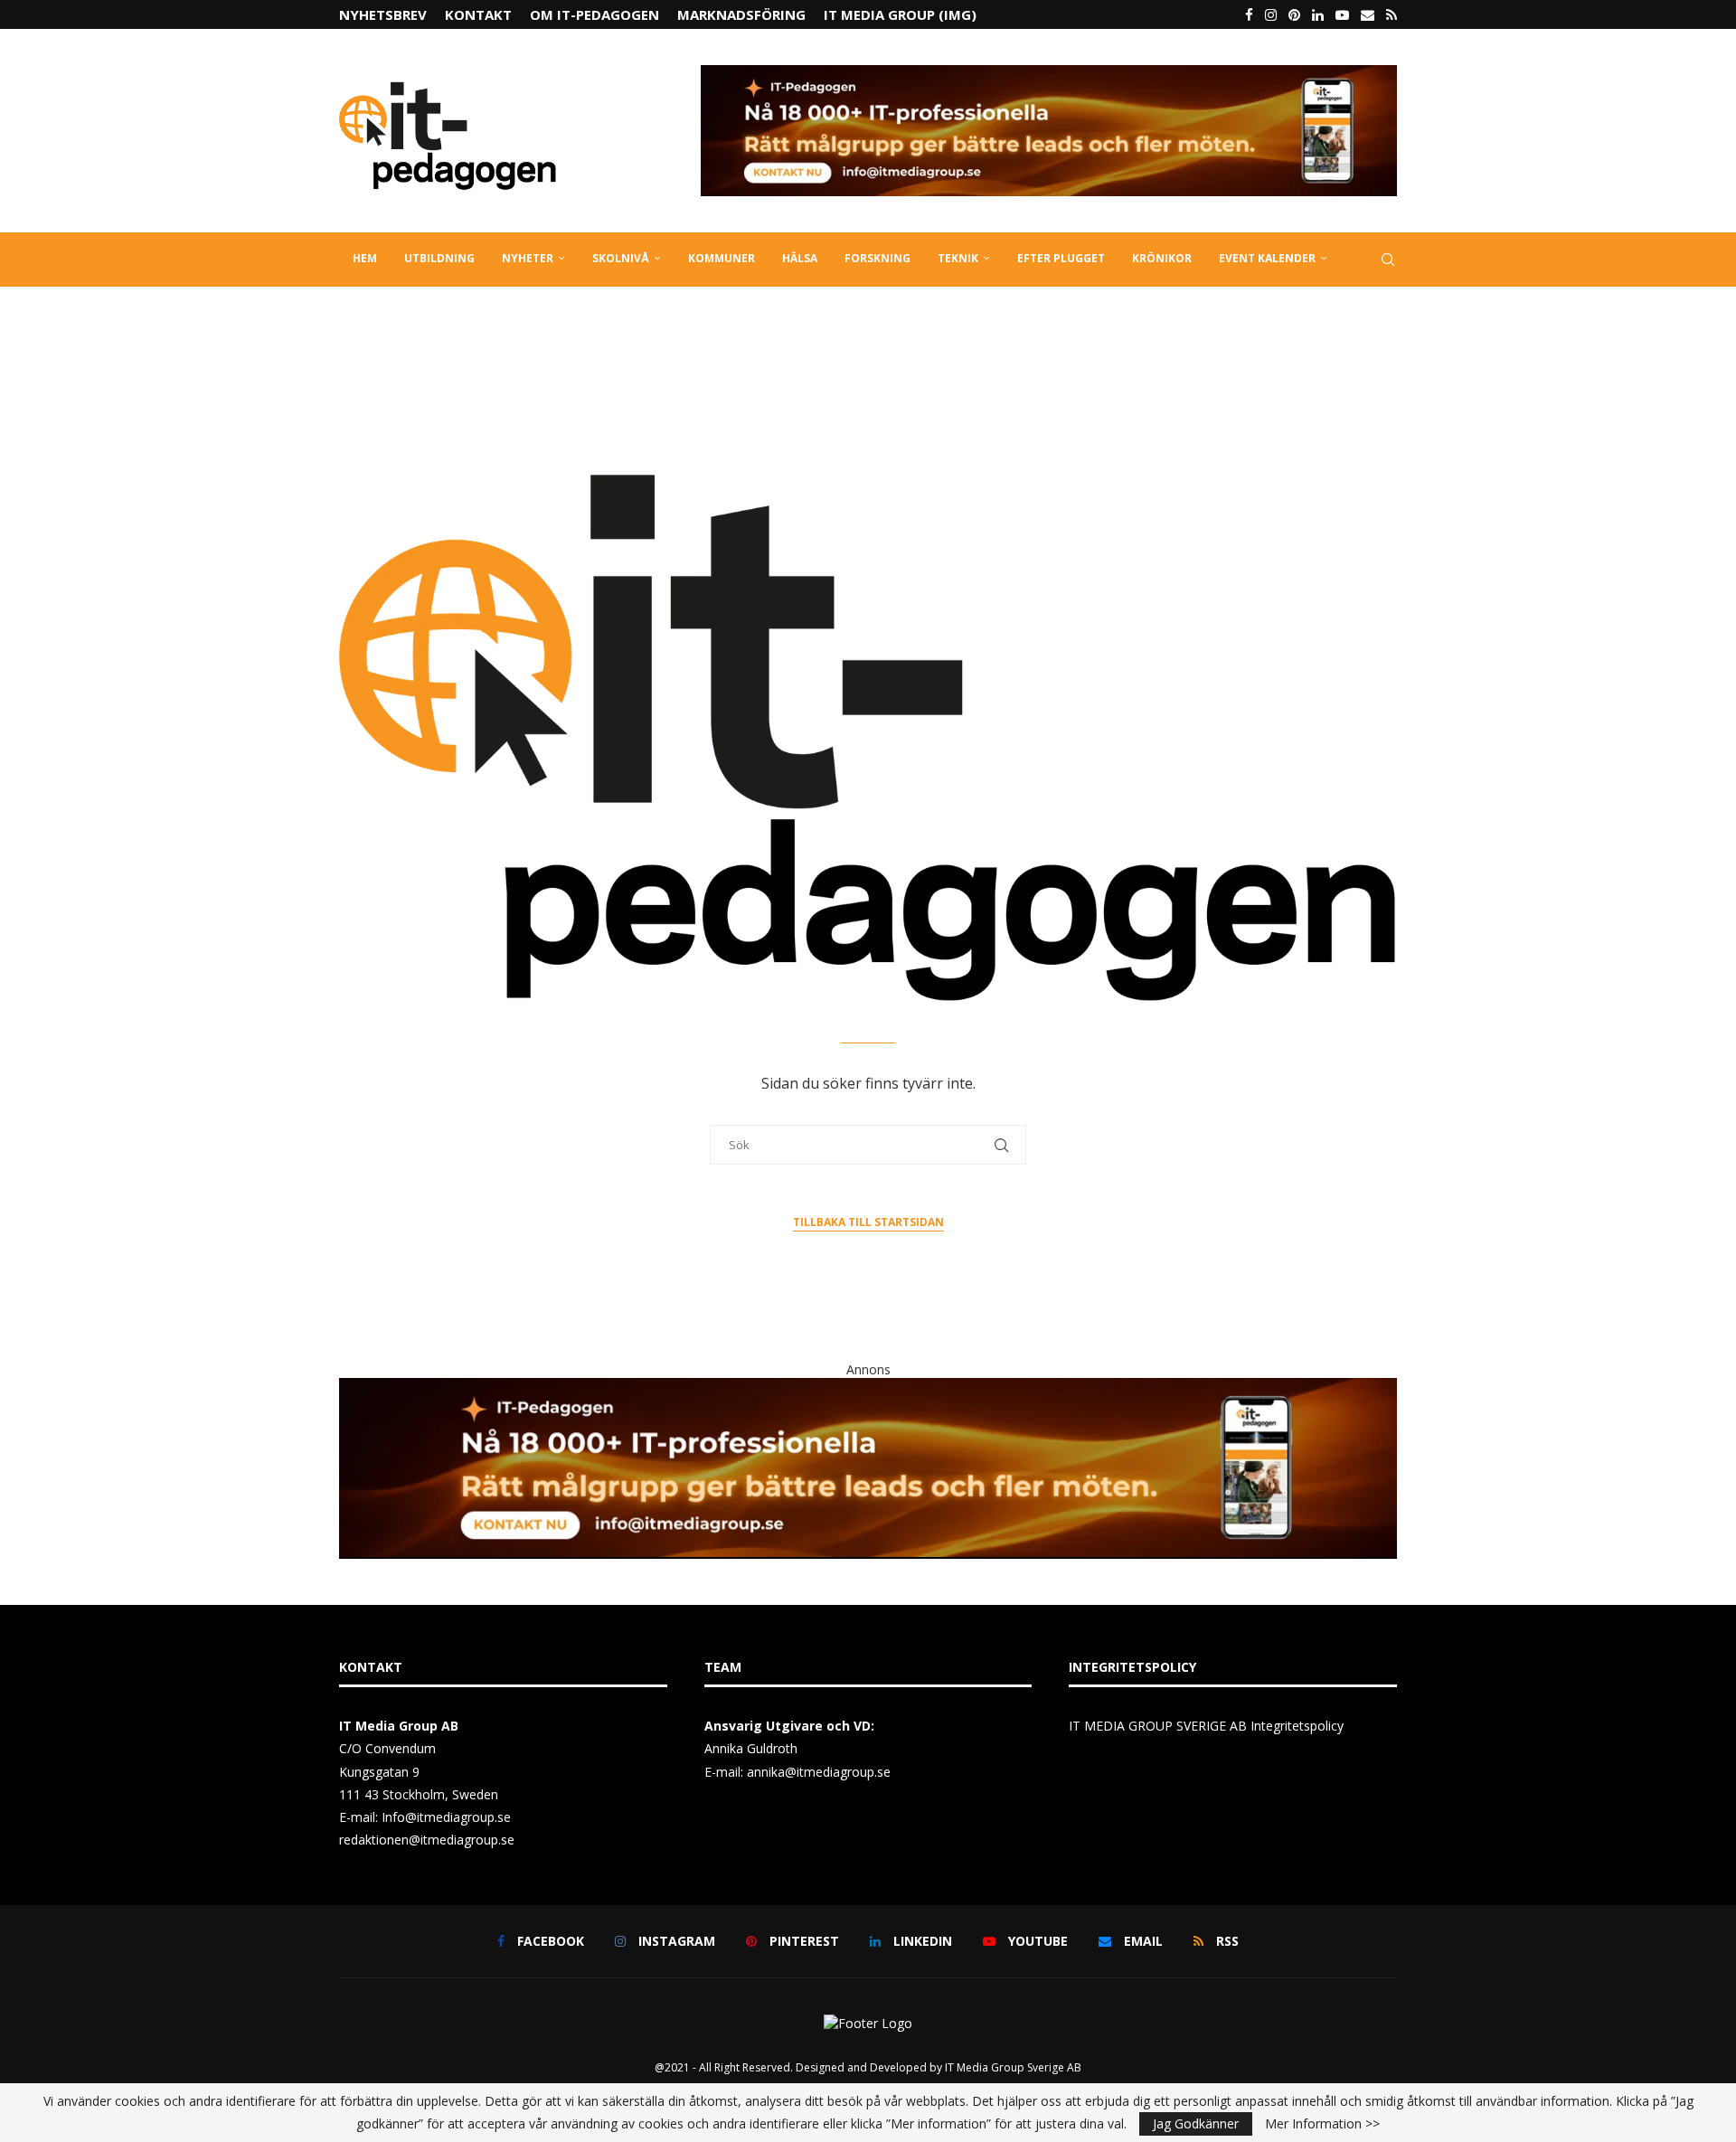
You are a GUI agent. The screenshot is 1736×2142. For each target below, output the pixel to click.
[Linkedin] (1318, 14)
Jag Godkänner (1196, 2123)
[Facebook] (1249, 14)
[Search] (1388, 259)
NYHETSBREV (383, 14)
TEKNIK (958, 258)
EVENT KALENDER (1267, 258)
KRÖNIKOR (1162, 258)
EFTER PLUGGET (1061, 258)
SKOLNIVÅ (621, 258)
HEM (365, 258)
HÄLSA (800, 258)
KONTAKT (478, 14)
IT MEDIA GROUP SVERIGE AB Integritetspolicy (1206, 1726)
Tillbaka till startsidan (868, 1222)
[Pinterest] (1294, 14)
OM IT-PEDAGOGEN (594, 14)
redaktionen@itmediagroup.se (427, 1840)
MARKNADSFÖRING (741, 14)
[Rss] (1392, 14)
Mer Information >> (1322, 2124)
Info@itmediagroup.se (446, 1817)
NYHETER (528, 258)
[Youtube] (1342, 14)
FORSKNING (877, 258)
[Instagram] (1271, 14)
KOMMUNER (722, 258)
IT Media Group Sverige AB (1013, 2067)
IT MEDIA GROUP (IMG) (900, 14)
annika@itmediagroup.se (819, 1772)
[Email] (1368, 14)
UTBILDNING (439, 258)
